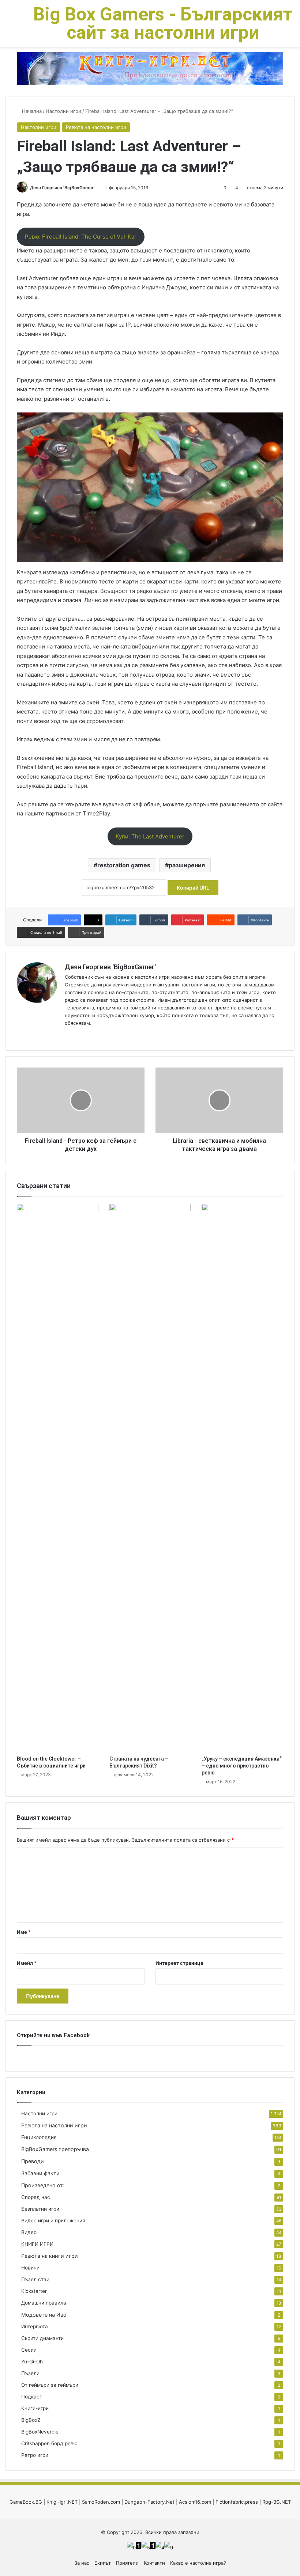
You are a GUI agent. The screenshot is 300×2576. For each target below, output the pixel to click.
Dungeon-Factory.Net (149, 2502)
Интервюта (35, 2326)
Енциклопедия (39, 2137)
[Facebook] (78, 1035)
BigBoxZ (31, 2420)
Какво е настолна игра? (198, 2563)
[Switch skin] (22, 26)
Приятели (127, 2563)
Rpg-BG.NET (277, 2502)
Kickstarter (34, 2291)
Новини (30, 2268)
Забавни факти (40, 2173)
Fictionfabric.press (237, 2502)
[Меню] (9, 26)
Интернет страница (179, 1963)
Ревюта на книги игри (50, 2256)
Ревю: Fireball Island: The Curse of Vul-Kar (81, 237)
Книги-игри (35, 2408)
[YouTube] (87, 1035)
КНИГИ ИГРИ (37, 2244)
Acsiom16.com (195, 2502)
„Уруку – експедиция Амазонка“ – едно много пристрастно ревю (242, 1766)
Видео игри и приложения (53, 2221)
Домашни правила (44, 2303)
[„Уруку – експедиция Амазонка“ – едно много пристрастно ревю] (242, 1478)
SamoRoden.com (101, 2502)
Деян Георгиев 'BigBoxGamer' (62, 188)
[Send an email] (97, 188)
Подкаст (32, 2397)
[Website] (69, 1035)
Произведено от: (43, 2185)
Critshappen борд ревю (49, 2443)
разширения (187, 865)
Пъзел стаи (35, 2279)
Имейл (27, 1963)
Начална (31, 111)
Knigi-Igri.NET (62, 2502)
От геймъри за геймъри (50, 2385)
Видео (29, 2232)
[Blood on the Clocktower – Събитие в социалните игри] (58, 1478)
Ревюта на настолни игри (96, 127)
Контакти (154, 2563)
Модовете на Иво (44, 2315)
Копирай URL (193, 888)
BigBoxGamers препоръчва (55, 2149)
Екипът (103, 2563)
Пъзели (30, 2373)
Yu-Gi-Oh (32, 2362)
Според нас (36, 2197)
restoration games (124, 865)
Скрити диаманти (42, 2338)
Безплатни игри (40, 2209)
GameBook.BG (26, 2502)
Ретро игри (35, 2455)
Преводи (33, 2161)
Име (24, 1932)
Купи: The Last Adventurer (150, 836)
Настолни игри (63, 111)
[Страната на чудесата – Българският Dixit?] (150, 1478)
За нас (82, 2563)
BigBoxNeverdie (40, 2432)
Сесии (29, 2350)
